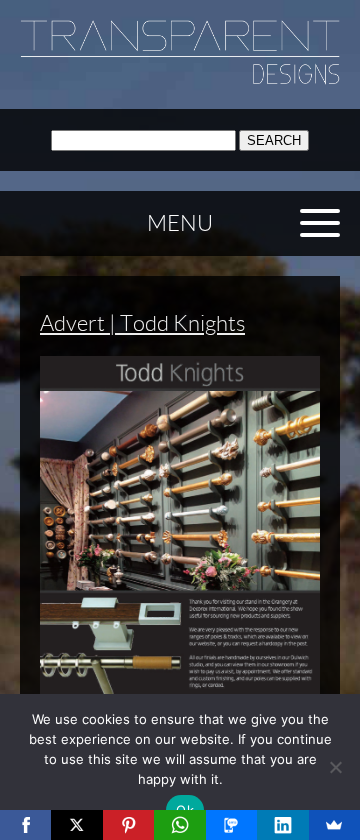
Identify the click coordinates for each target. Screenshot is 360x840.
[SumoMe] (334, 825)
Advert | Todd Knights (142, 323)
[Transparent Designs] (180, 79)
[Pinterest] (128, 825)
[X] (76, 825)
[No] (335, 767)
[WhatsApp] (179, 825)
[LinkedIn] (282, 825)
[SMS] (231, 825)
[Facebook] (25, 825)
